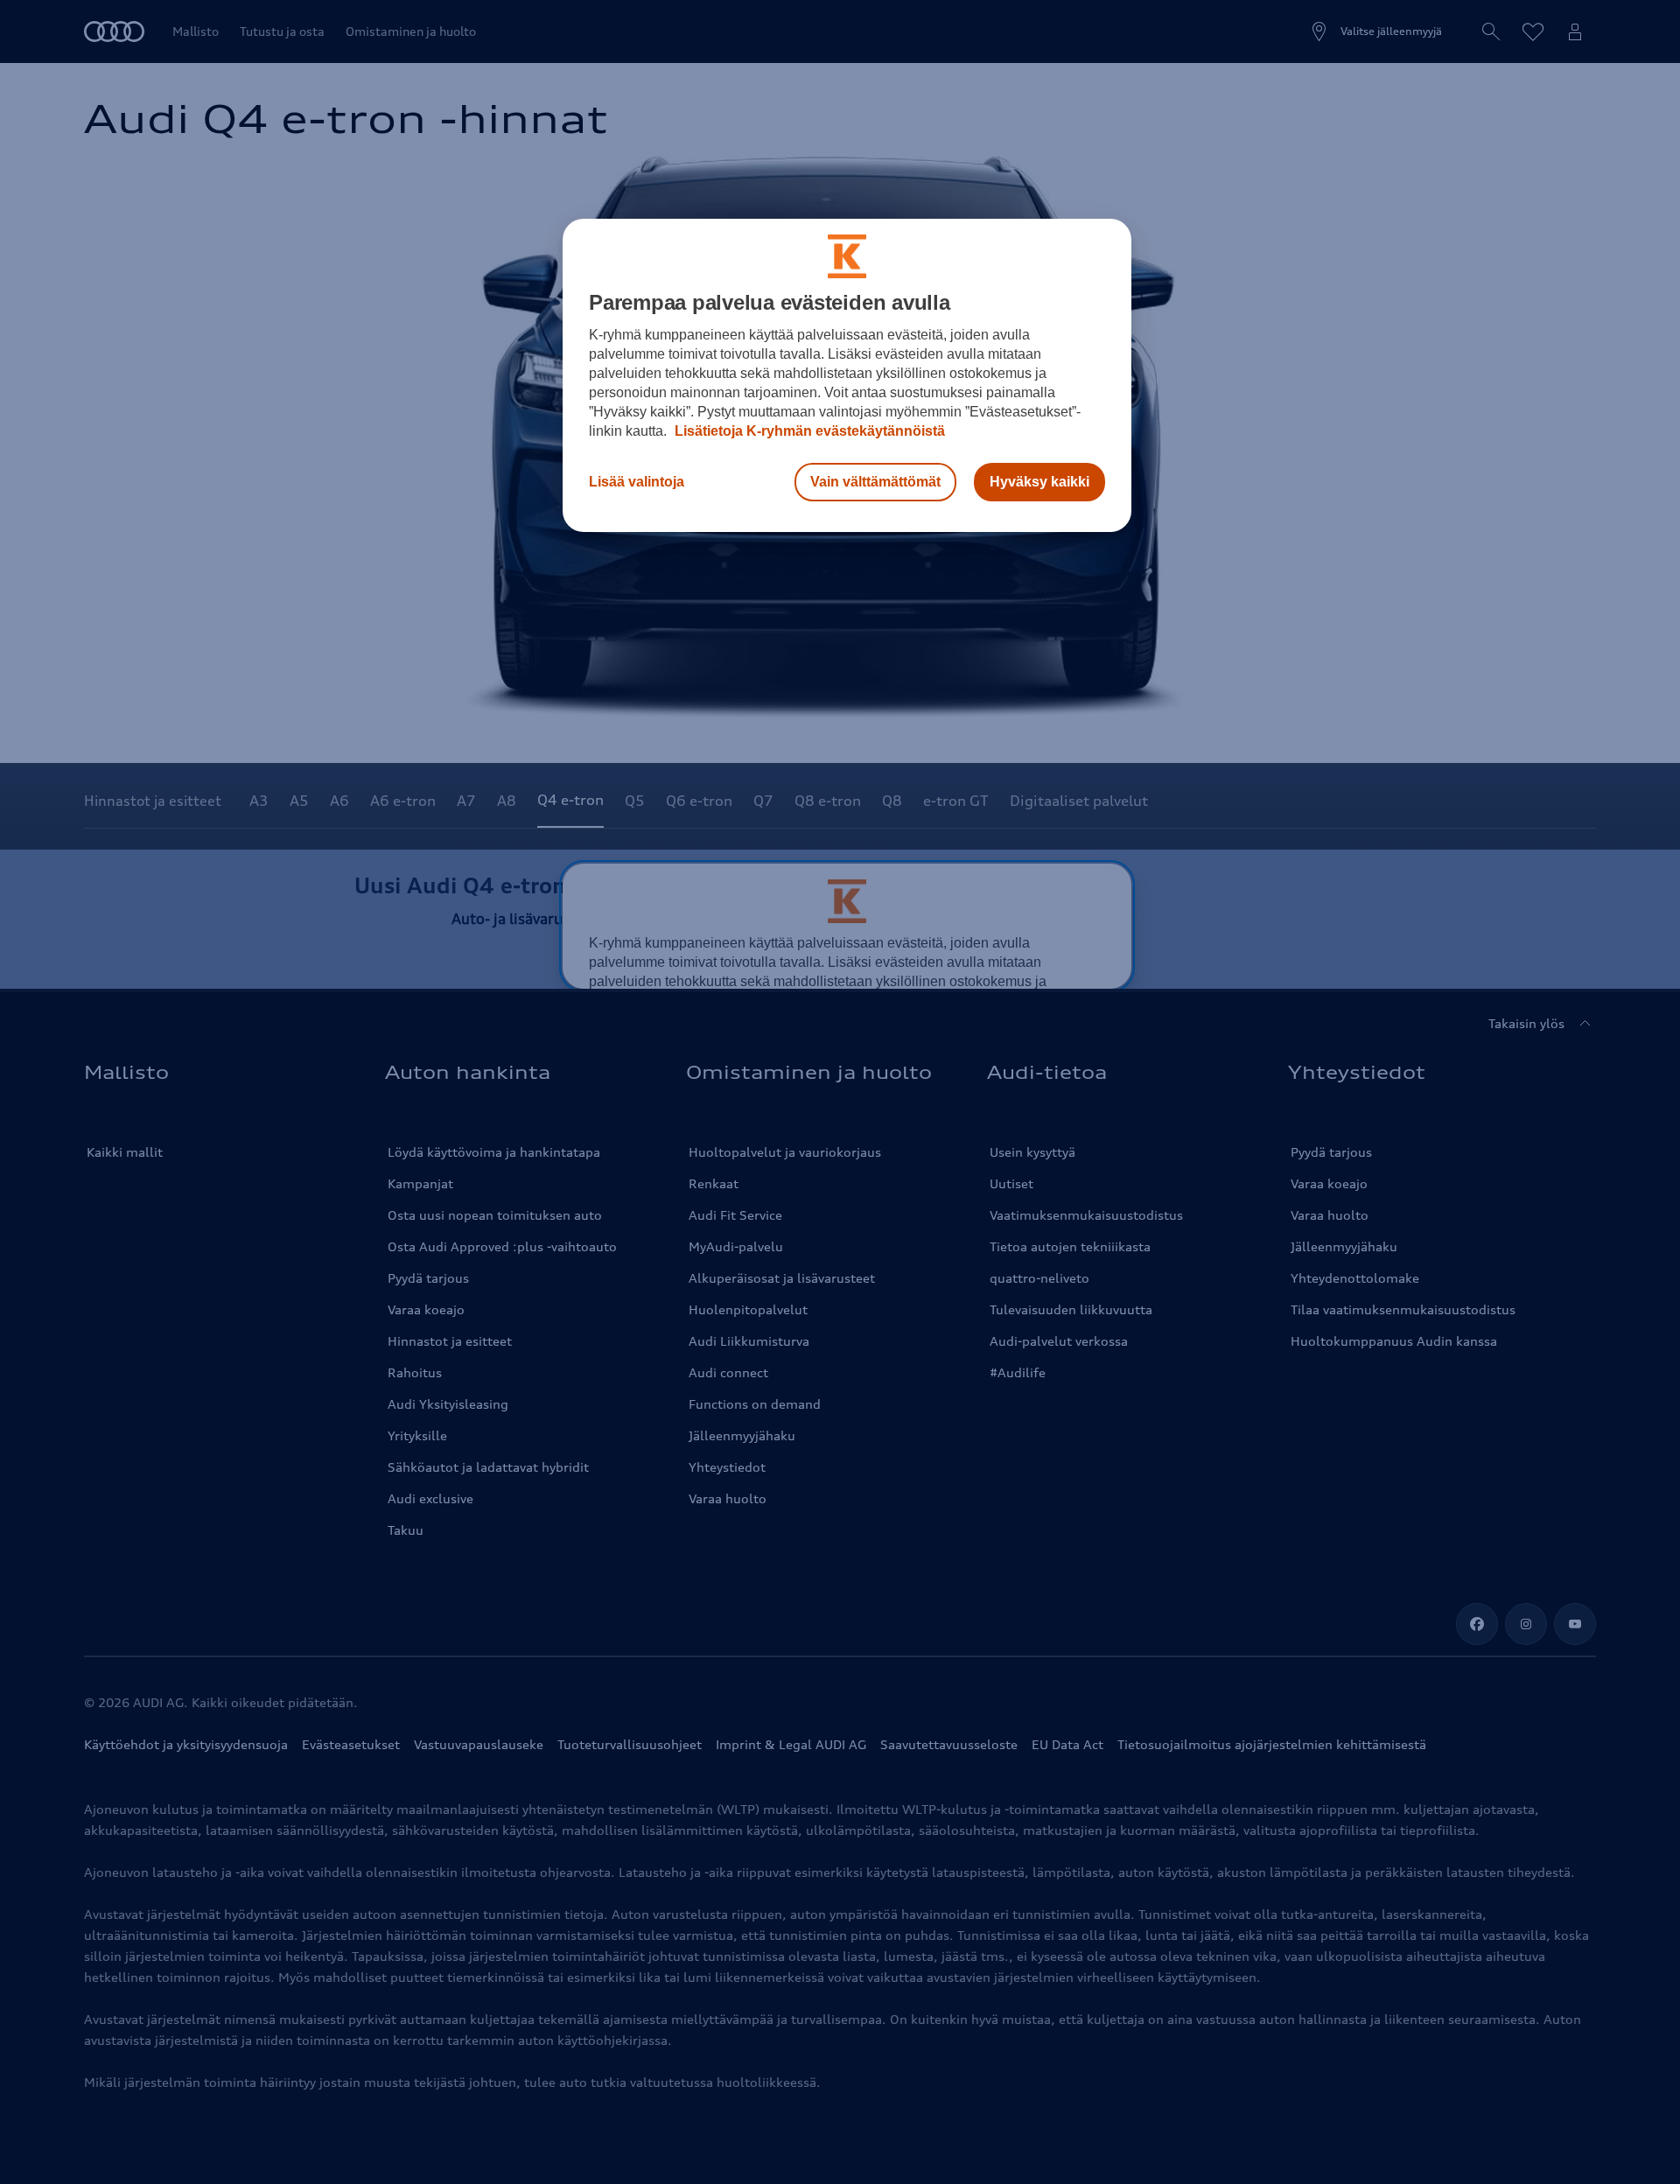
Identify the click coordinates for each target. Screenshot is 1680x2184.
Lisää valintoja (637, 482)
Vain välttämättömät (875, 482)
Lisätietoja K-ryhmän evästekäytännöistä (808, 431)
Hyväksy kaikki (1039, 482)
